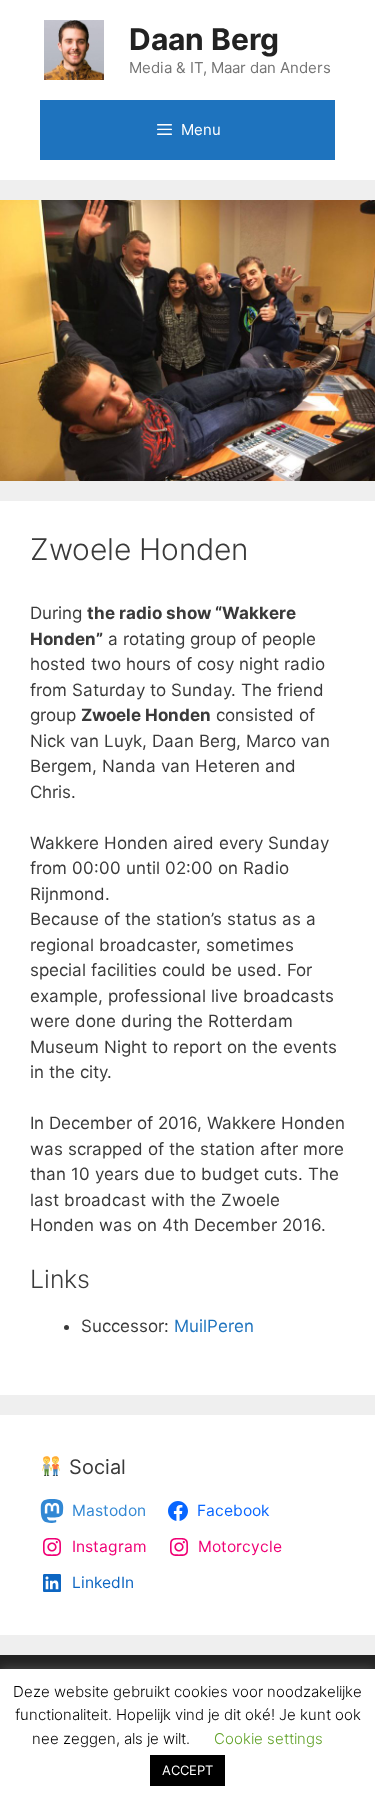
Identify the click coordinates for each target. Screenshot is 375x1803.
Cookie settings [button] (268, 1738)
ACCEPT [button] (187, 1770)
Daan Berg (204, 39)
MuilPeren (214, 1326)
